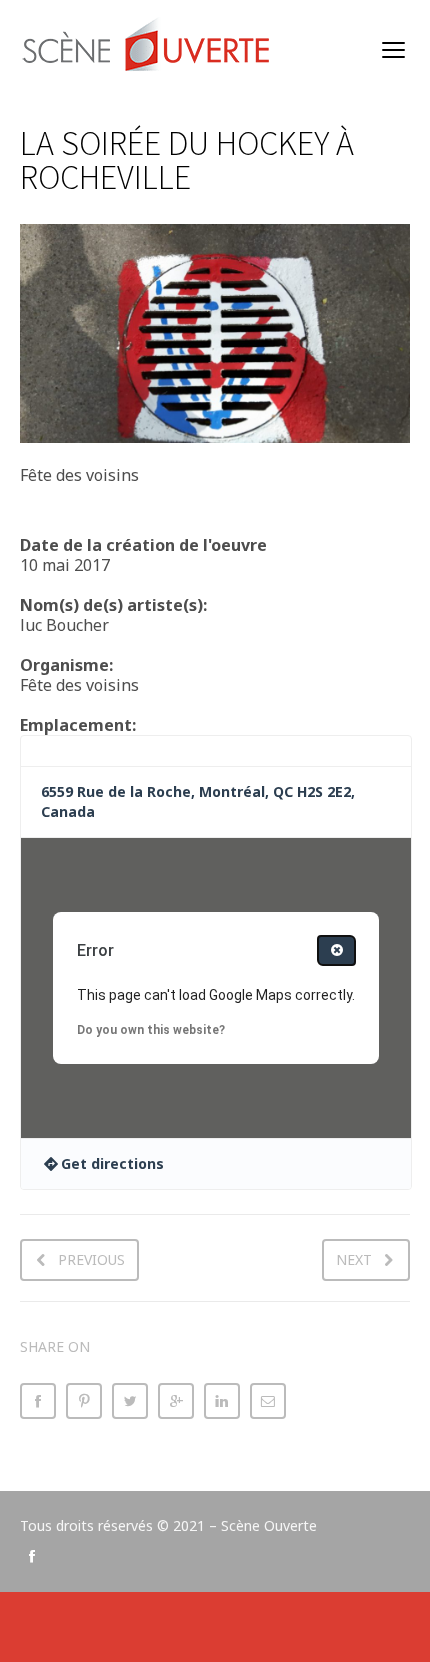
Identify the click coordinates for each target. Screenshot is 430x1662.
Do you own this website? (151, 1030)
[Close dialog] (336, 950)
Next (354, 1259)
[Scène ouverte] (147, 50)
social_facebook (32, 1556)
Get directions (112, 1163)
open (394, 50)
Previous (91, 1259)
